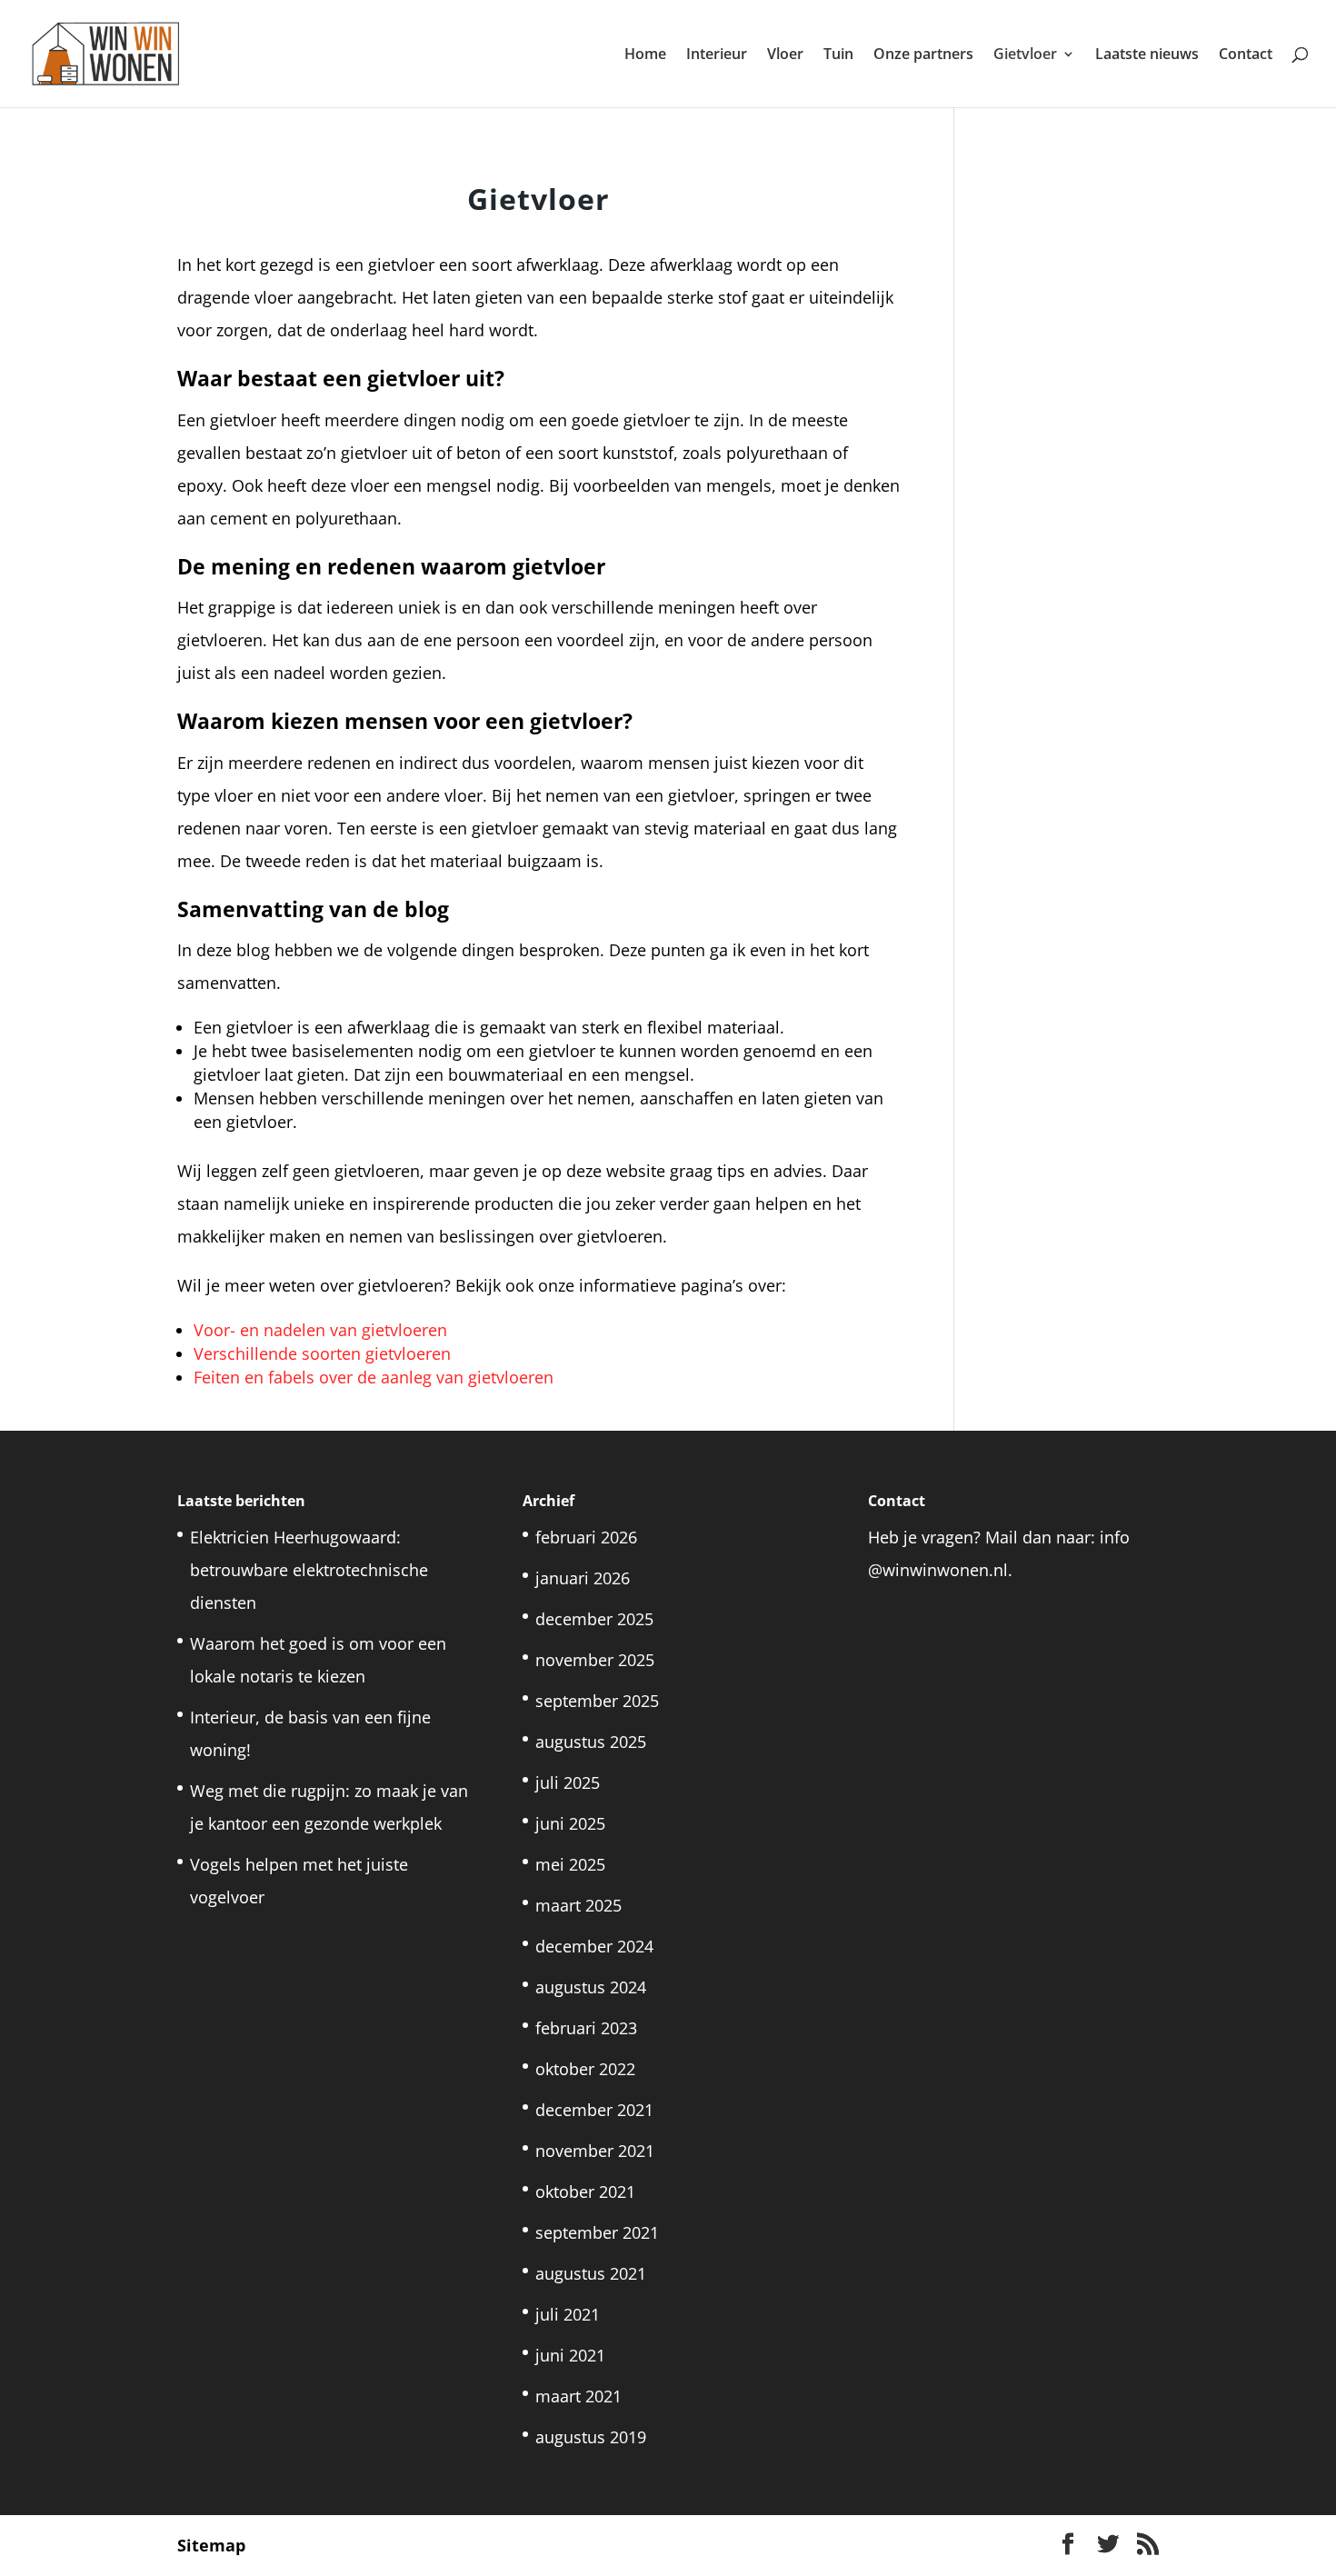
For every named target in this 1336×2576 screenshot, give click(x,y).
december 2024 (594, 1946)
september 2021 (597, 2232)
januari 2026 (583, 1578)
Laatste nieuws (1147, 55)
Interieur (717, 55)
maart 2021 (578, 2396)
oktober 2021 (585, 2192)
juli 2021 (568, 2314)
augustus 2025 (591, 1742)
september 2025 (597, 1701)
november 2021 (595, 2151)
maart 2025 (578, 1905)
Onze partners (923, 55)
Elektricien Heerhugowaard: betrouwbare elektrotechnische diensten (309, 1570)
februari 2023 (586, 2028)
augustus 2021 (591, 2273)
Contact (1246, 55)
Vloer (785, 55)
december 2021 (594, 2110)
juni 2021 (570, 2355)
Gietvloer (1025, 55)
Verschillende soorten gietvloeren (322, 1353)
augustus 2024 (591, 1987)
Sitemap (211, 2545)
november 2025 (595, 1660)
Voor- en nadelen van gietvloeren (320, 1330)
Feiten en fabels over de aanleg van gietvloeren (374, 1377)
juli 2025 (568, 1782)
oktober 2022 (585, 2069)
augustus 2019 (591, 2437)
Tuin (838, 55)
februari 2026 (586, 1537)
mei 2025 (570, 1864)
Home (645, 55)
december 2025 (594, 1619)
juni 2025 (570, 1823)
